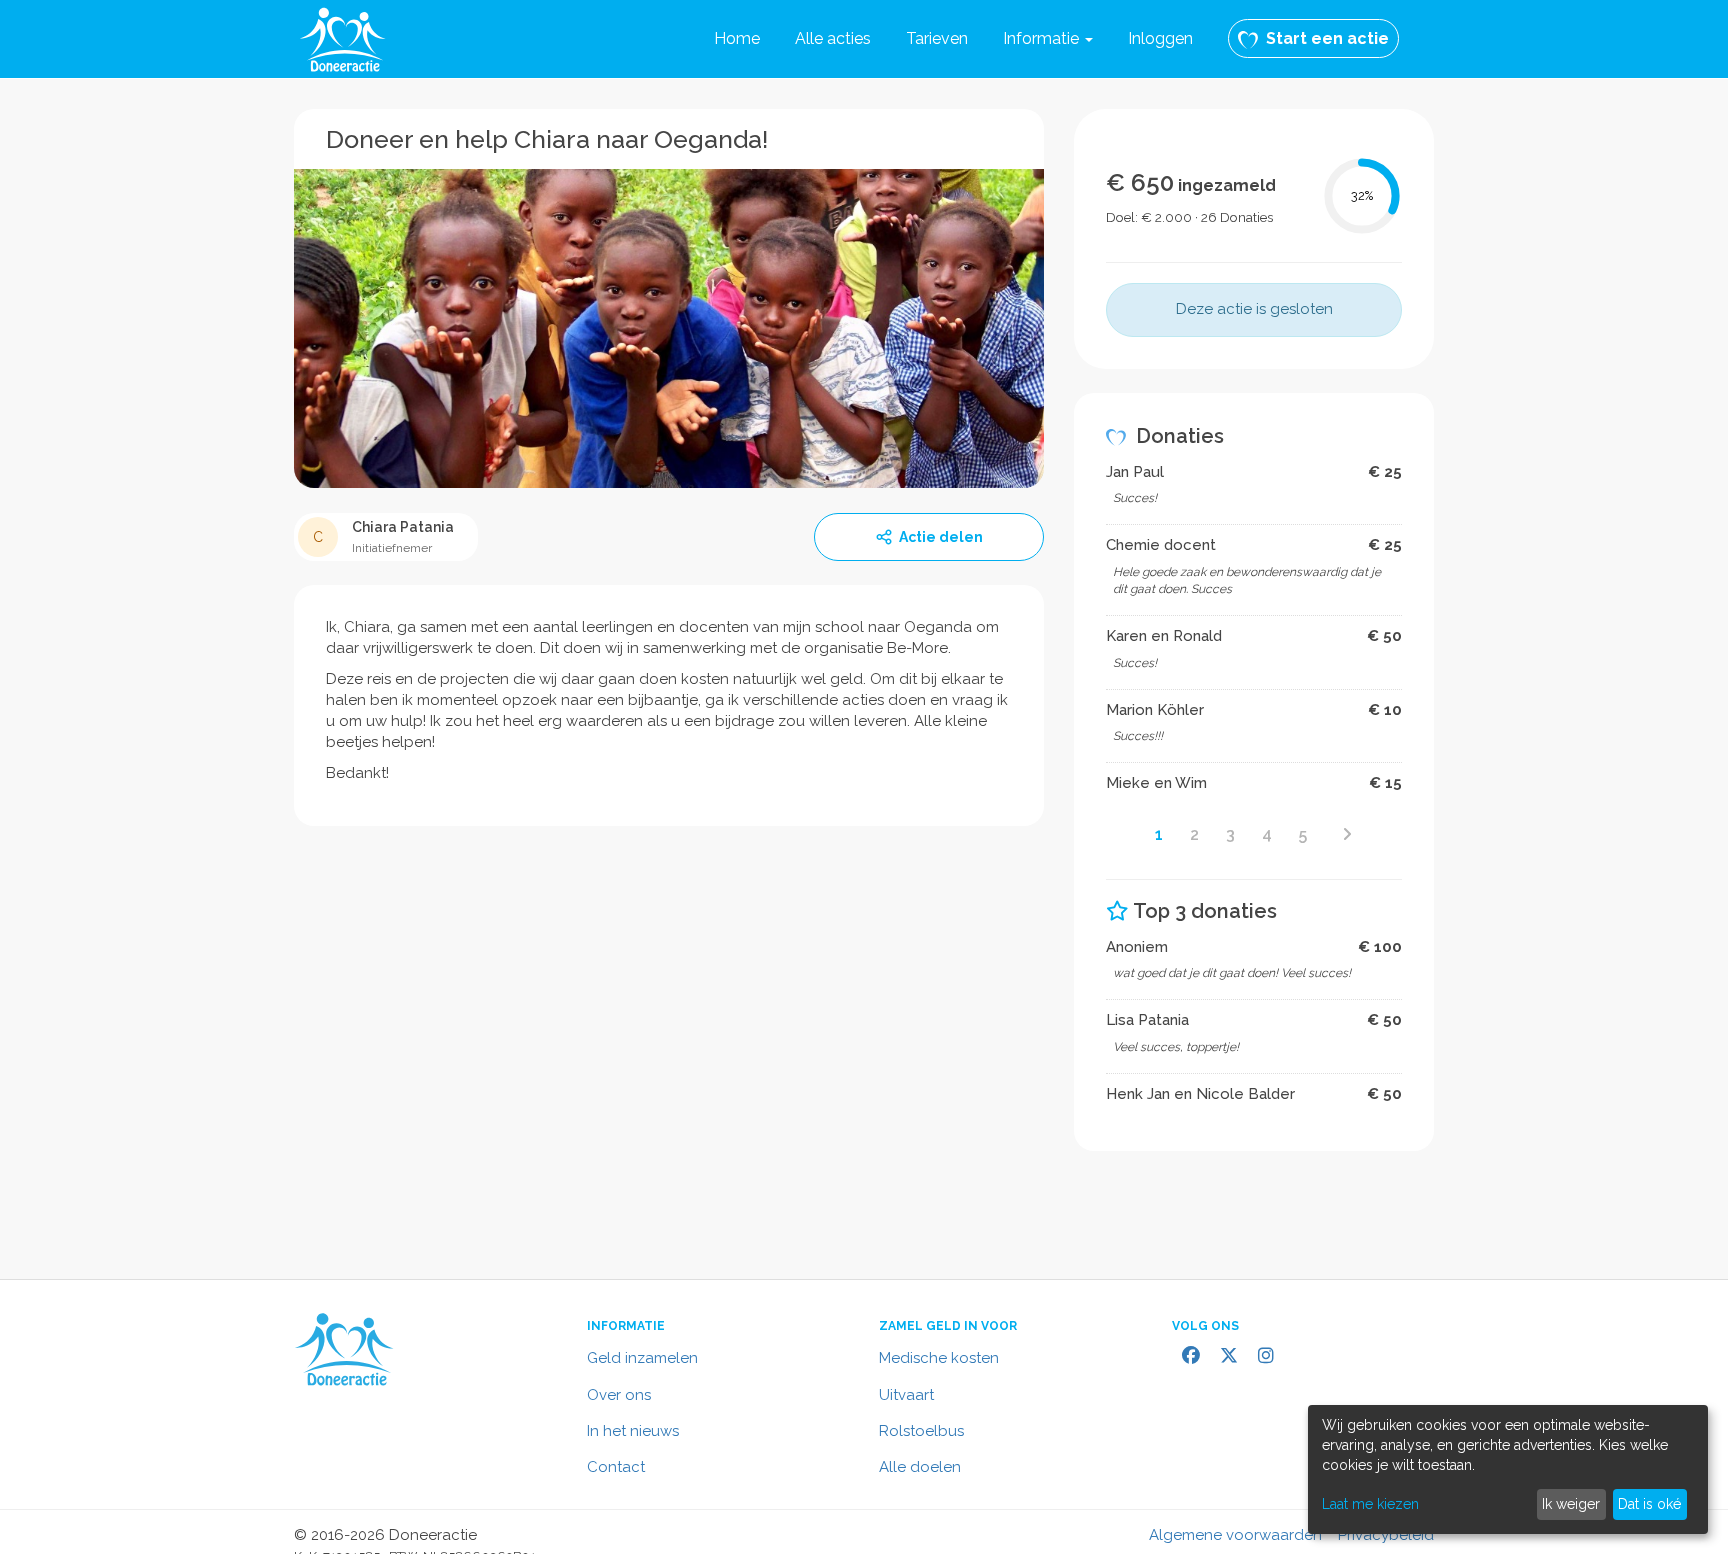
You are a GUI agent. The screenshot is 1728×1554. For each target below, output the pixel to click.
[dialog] (1508, 1469)
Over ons (619, 1395)
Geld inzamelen (642, 1358)
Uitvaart (906, 1395)
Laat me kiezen (1370, 1504)
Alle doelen (920, 1467)
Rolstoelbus (921, 1431)
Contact (616, 1467)
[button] (1048, 39)
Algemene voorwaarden (1235, 1535)
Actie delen (941, 537)
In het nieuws (633, 1431)
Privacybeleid (1386, 1535)
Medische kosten (939, 1358)
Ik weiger (1571, 1504)
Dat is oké (1649, 1504)
